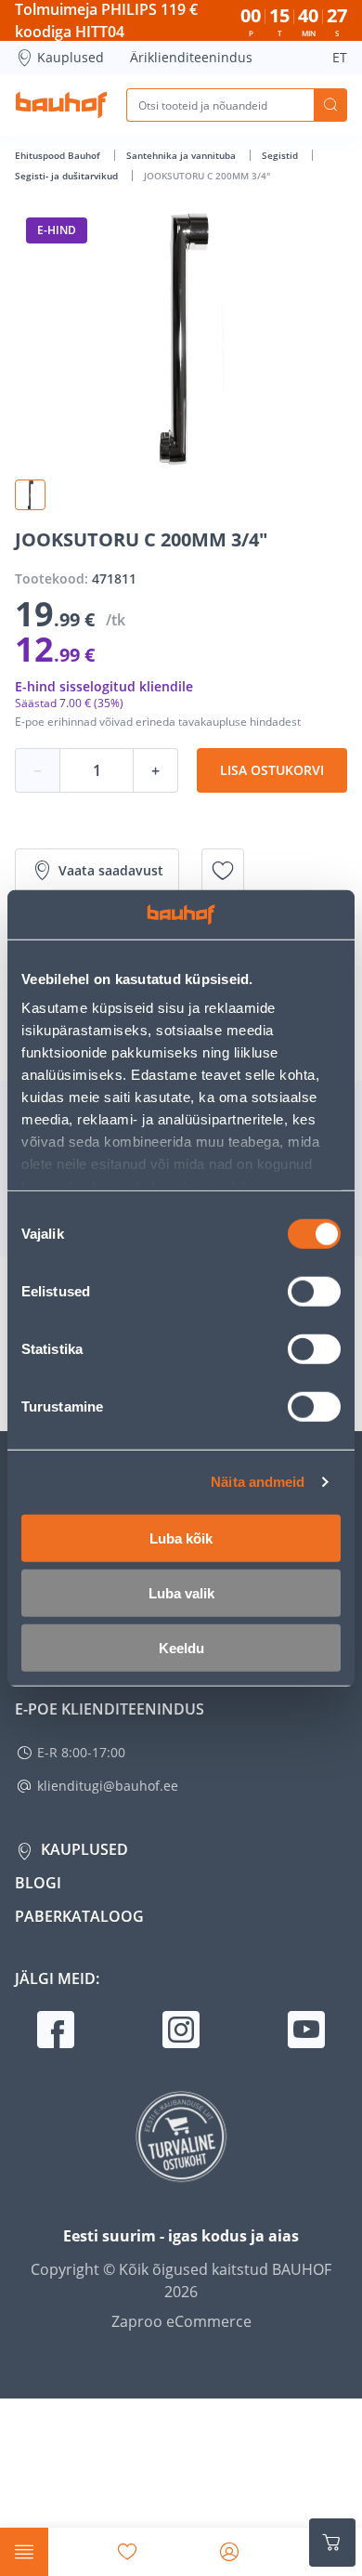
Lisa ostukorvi (272, 770)
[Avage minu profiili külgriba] (229, 2552)
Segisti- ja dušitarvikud (68, 176)
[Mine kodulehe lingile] (61, 105)
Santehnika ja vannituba (182, 155)
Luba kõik (181, 1538)
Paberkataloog (79, 1916)
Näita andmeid (258, 1482)
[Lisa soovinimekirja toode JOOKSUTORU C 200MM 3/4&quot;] (223, 871)
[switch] (314, 1291)
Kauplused (71, 57)
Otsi (330, 105)
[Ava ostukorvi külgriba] (332, 2543)
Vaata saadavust (111, 870)
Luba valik (181, 1592)
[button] (30, 495)
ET (340, 57)
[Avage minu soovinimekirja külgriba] (127, 2552)
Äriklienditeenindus (191, 57)
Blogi (38, 1883)
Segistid (281, 155)
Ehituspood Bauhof (59, 155)
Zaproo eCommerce (181, 2321)
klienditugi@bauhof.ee (108, 1786)
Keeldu (181, 1647)
